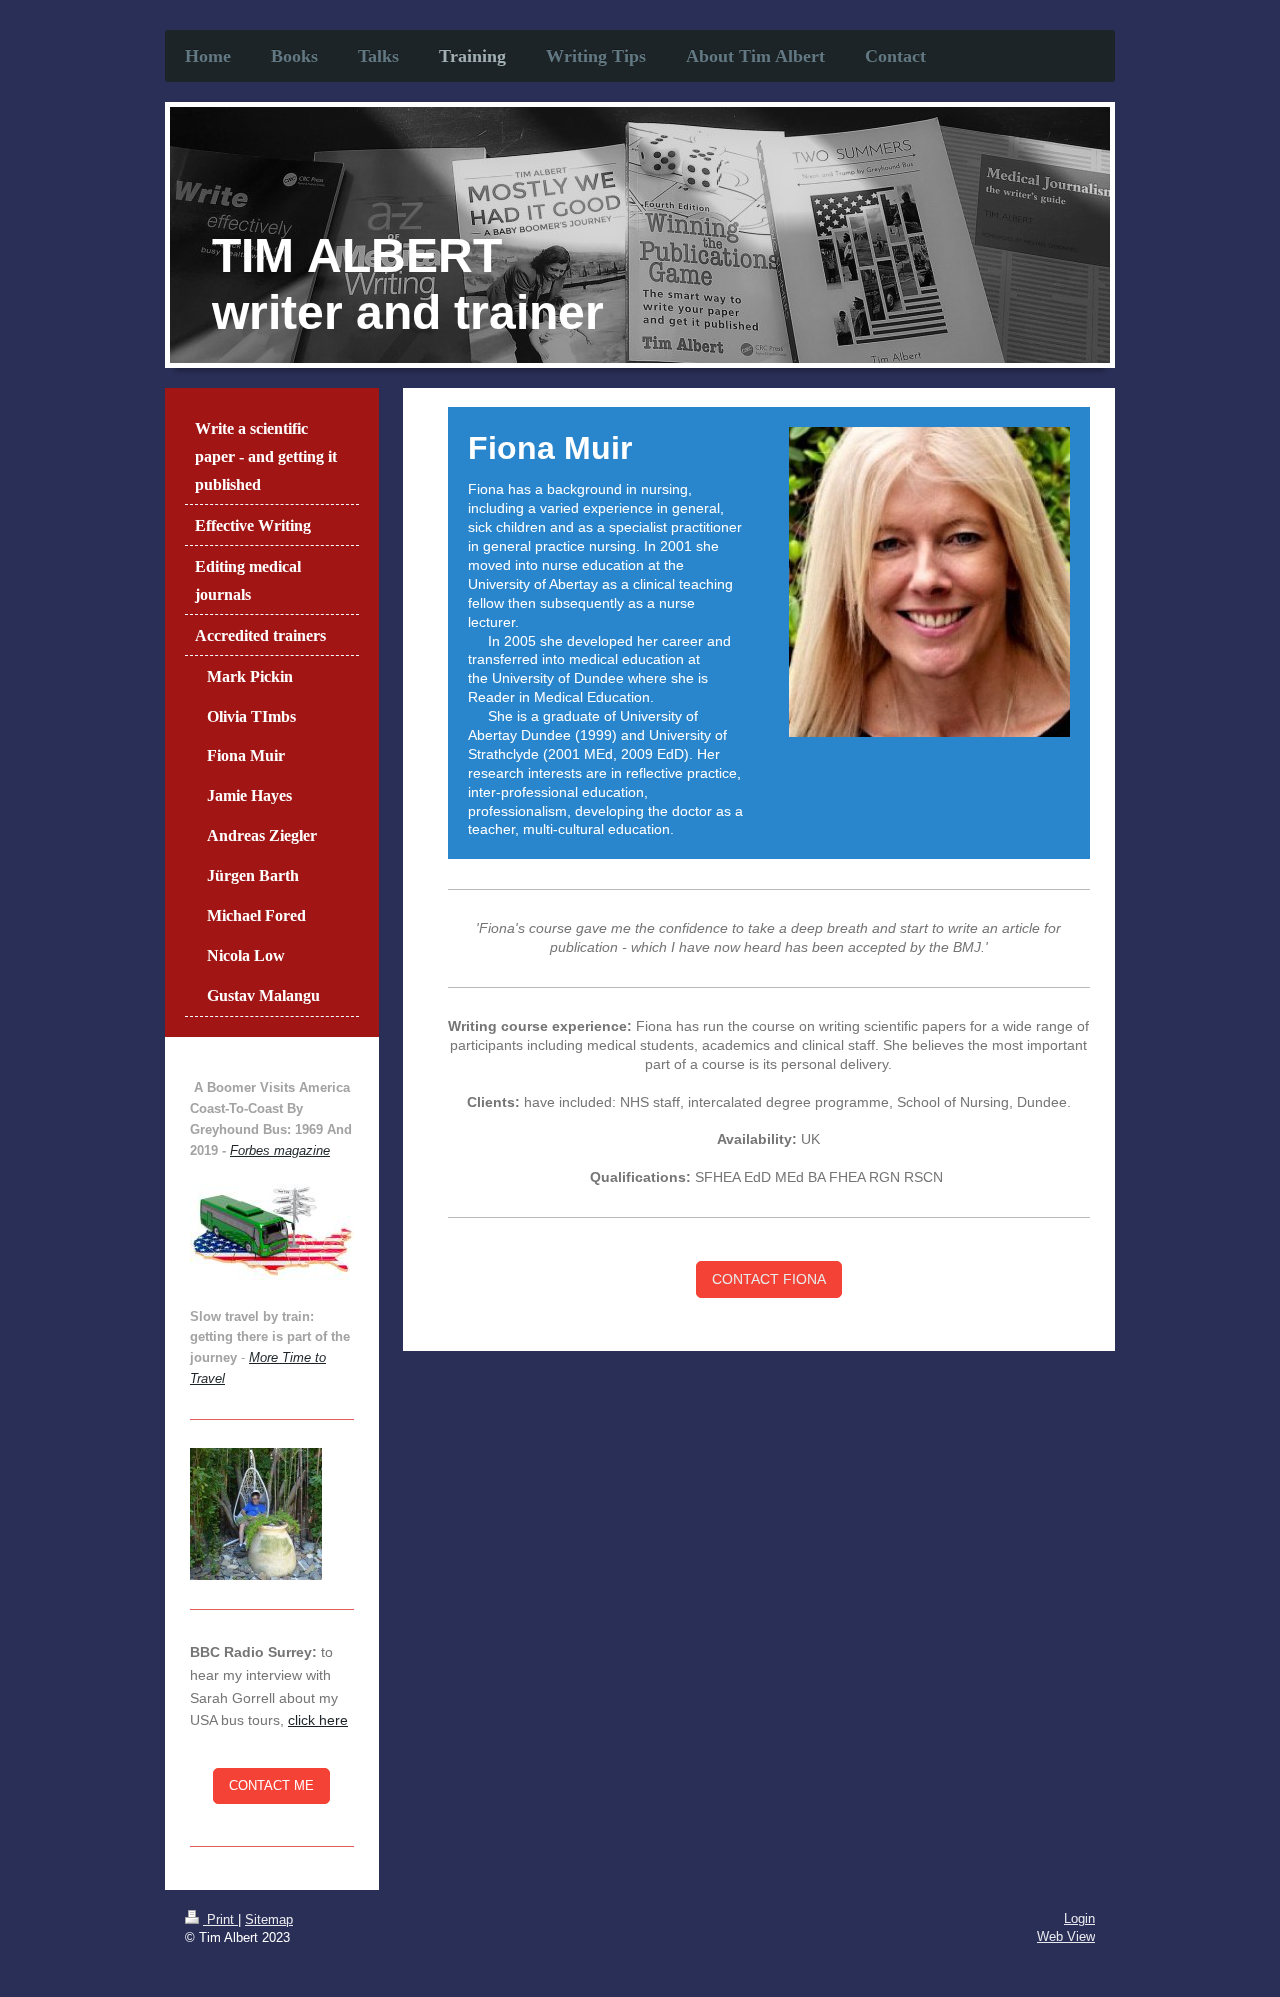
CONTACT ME (271, 1785)
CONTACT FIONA (769, 1279)
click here (318, 1720)
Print (220, 1919)
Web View (1066, 1936)
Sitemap (269, 1919)
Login (1079, 1918)
